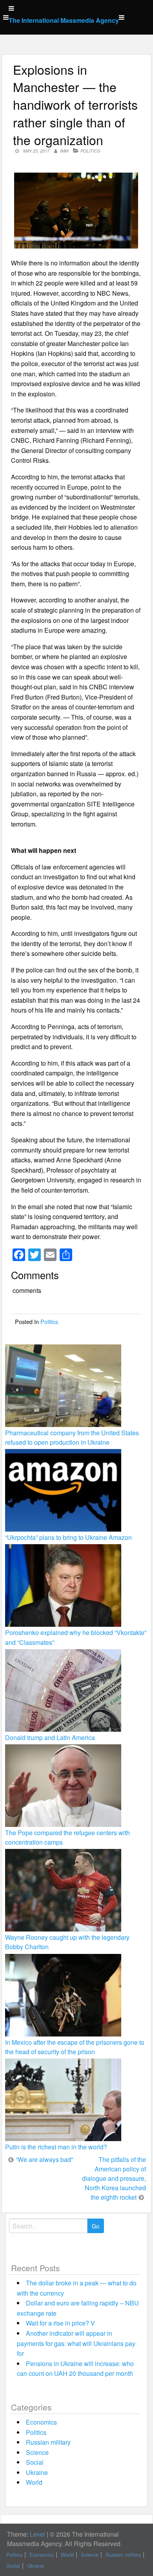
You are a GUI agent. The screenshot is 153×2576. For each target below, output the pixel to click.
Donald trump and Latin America (50, 1737)
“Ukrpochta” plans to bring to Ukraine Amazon (68, 1537)
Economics (41, 2422)
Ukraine (37, 2472)
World (34, 2482)
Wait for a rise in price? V (60, 2323)
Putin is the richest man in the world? (56, 2147)
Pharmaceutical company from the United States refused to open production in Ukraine (72, 1437)
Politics (90, 151)
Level (37, 2534)
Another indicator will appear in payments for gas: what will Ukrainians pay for (76, 2343)
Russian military (48, 2442)
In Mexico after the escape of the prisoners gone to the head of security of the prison (75, 2047)
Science (37, 2452)
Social (35, 2462)
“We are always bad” (44, 2159)
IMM (64, 151)
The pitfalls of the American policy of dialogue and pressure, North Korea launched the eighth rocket (114, 2178)
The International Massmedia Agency (64, 20)
